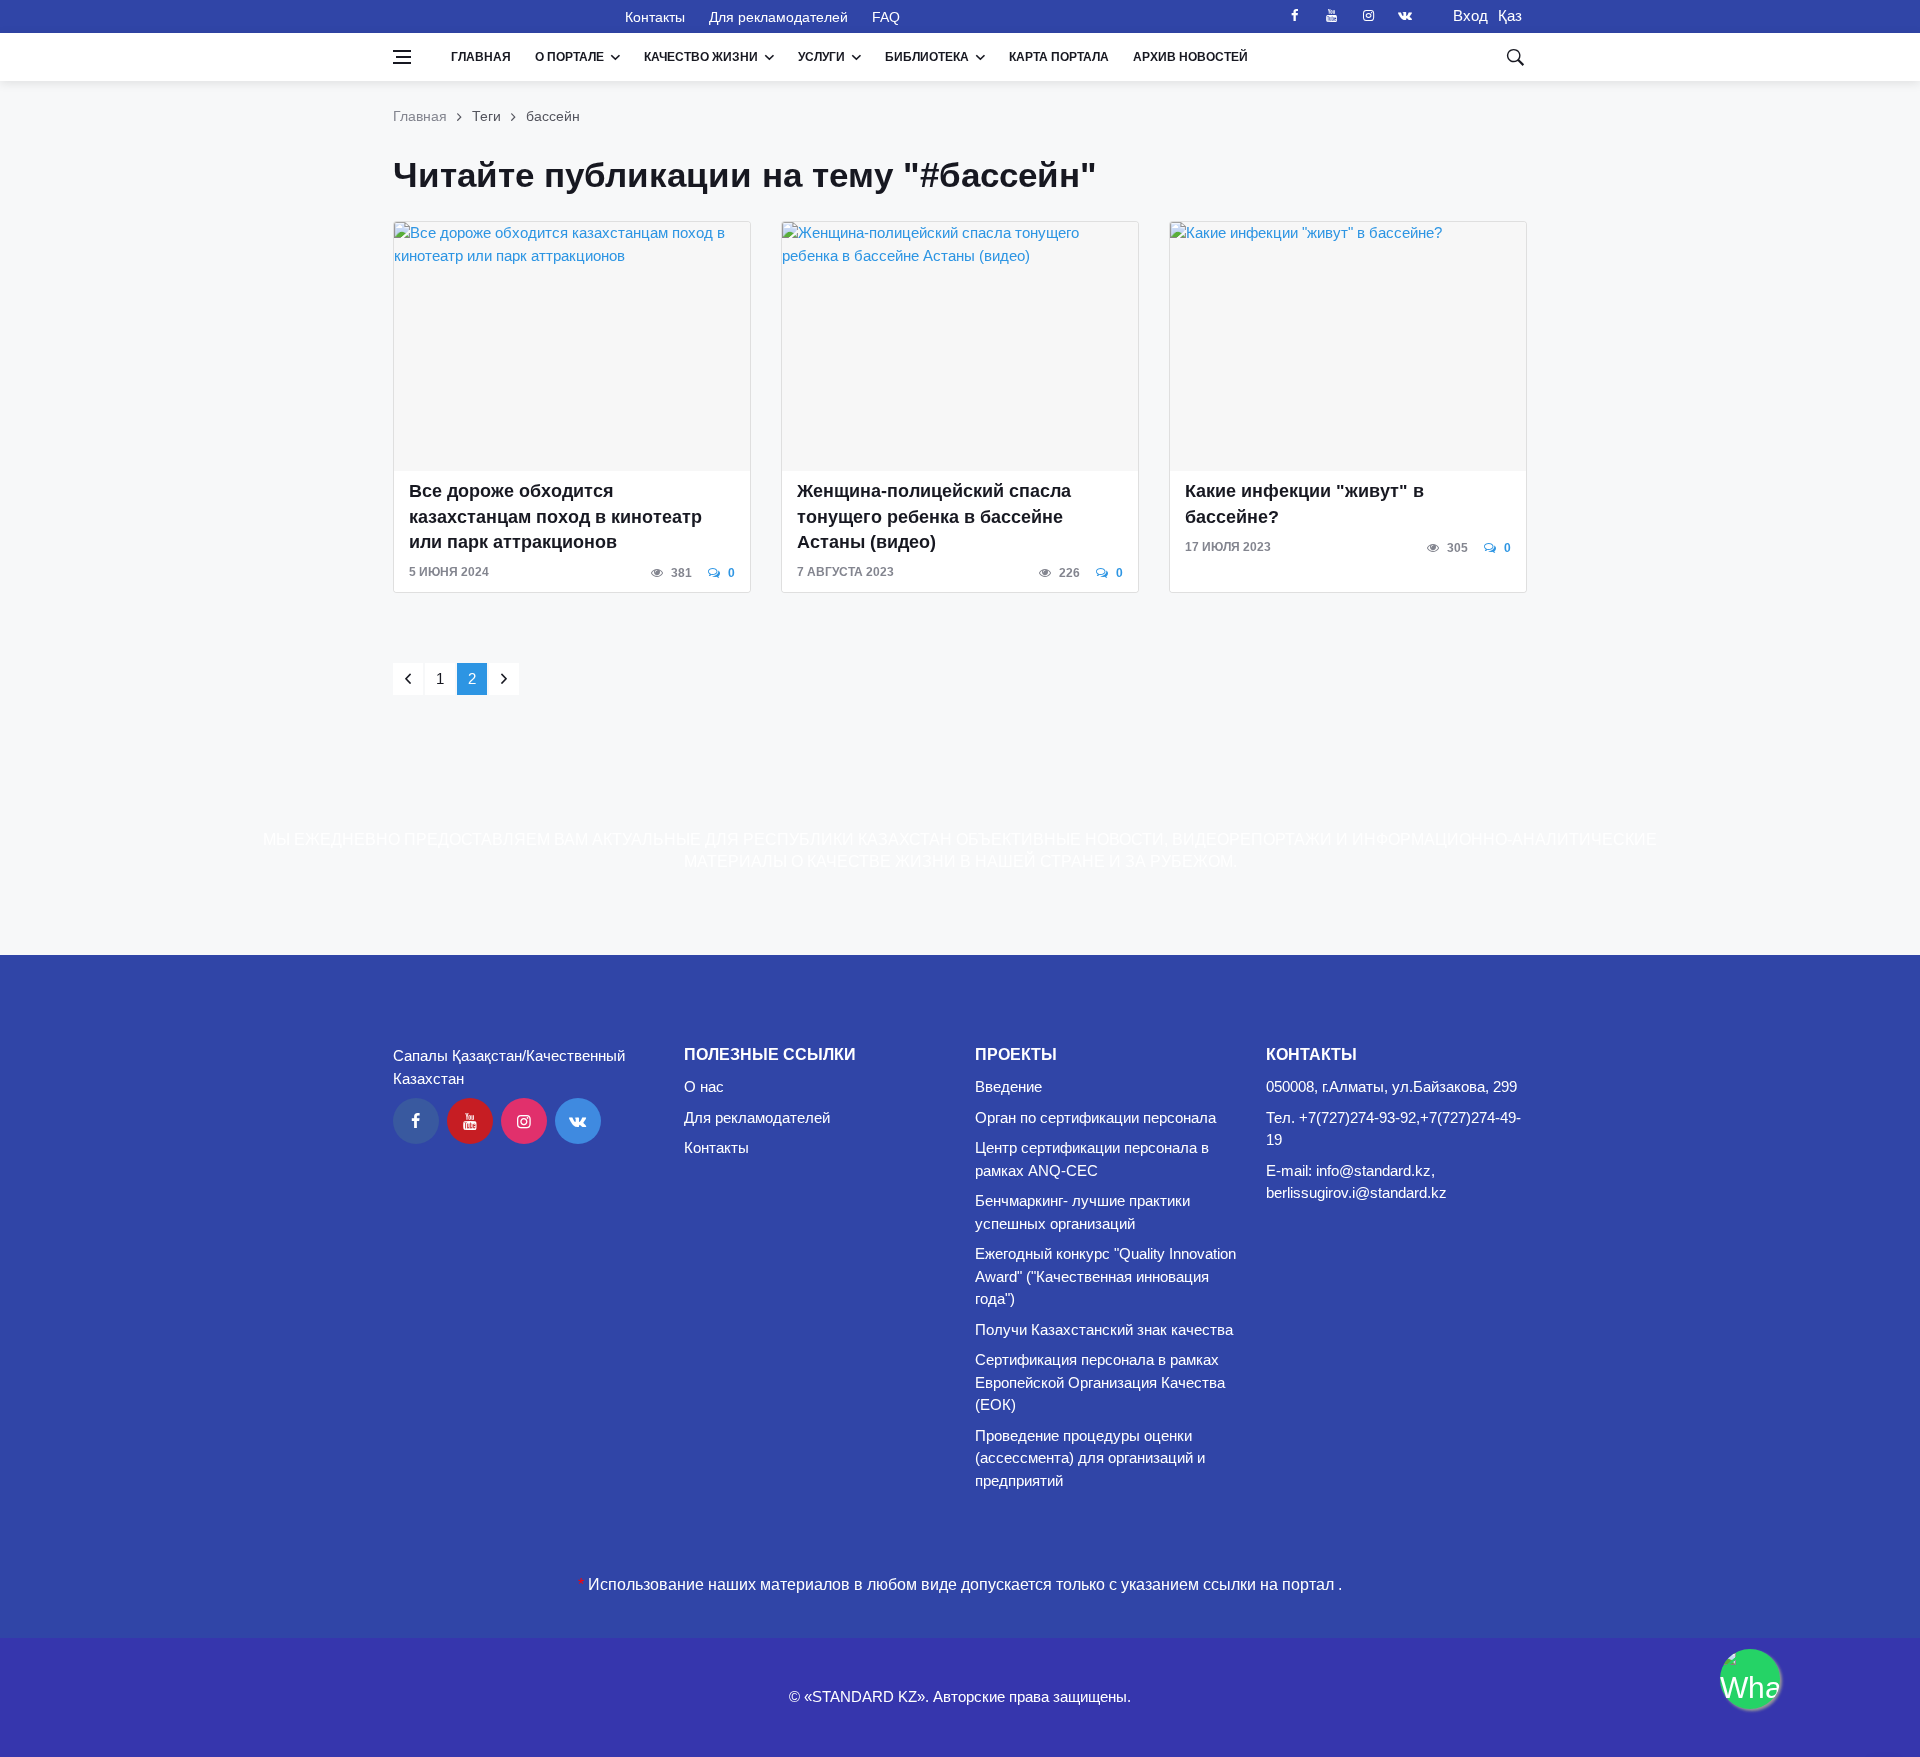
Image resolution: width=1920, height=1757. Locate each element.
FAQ (886, 17)
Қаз (1510, 15)
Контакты (655, 17)
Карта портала (1059, 57)
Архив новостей (1190, 57)
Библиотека (927, 57)
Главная (481, 57)
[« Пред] (408, 679)
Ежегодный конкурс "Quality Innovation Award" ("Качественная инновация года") (1105, 1276)
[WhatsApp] (1750, 1679)
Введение (1008, 1086)
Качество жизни (701, 57)
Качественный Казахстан (497, 16)
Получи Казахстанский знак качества (1104, 1329)
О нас (704, 1086)
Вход (1464, 15)
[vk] (1405, 16)
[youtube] (1331, 16)
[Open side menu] (402, 57)
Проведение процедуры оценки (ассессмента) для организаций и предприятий (1090, 1458)
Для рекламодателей (778, 17)
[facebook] (1294, 16)
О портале (569, 57)
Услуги (821, 57)
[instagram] (1368, 16)
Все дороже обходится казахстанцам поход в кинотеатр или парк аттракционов (555, 516)
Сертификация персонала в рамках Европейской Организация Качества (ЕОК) (1100, 1382)
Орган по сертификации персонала (1095, 1117)
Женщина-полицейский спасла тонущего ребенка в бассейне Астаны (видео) (934, 516)
